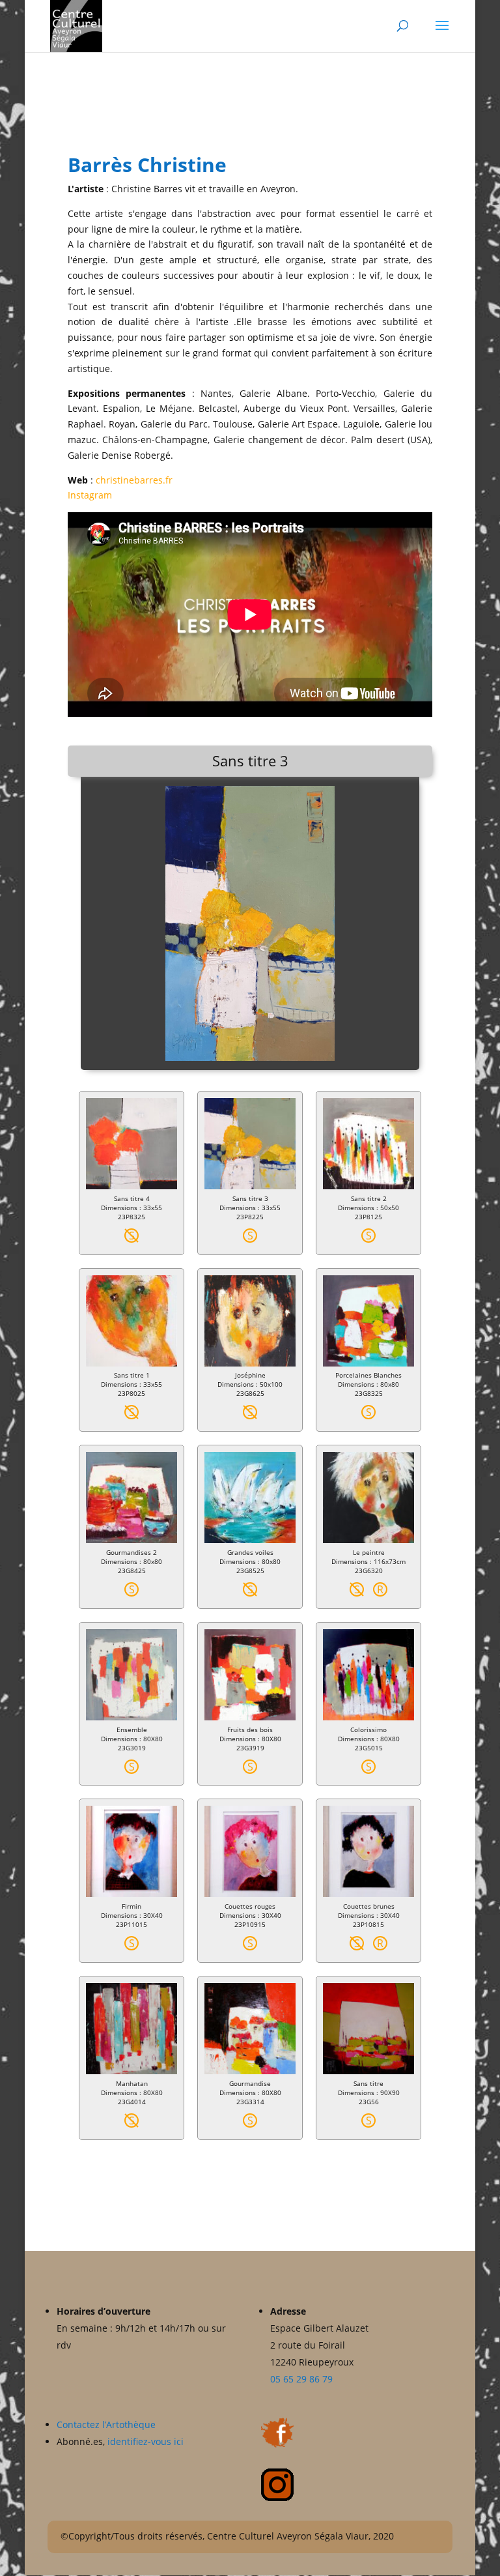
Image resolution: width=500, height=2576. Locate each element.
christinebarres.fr (134, 480)
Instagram (90, 495)
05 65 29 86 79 (301, 2379)
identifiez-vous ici (146, 2441)
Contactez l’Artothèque (107, 2424)
